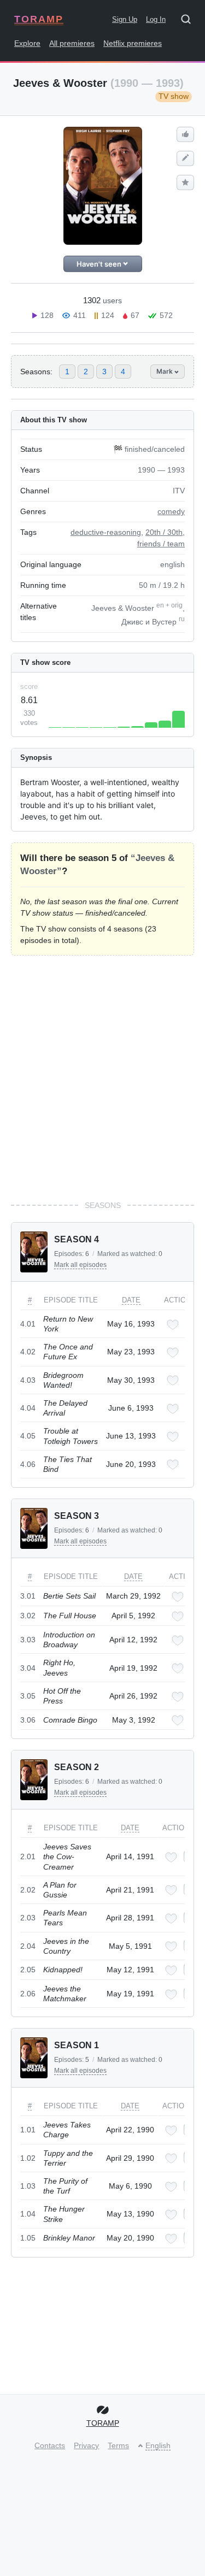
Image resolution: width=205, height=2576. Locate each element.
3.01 (28, 1596)
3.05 (28, 1696)
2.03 (28, 1918)
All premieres (72, 43)
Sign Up (125, 19)
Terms (118, 2445)
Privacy (86, 2445)
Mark (165, 371)
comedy (171, 511)
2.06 (28, 1994)
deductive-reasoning (106, 532)
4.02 (28, 1352)
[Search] (190, 21)
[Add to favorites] (173, 1325)
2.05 (28, 1970)
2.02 (28, 1890)
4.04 (28, 1408)
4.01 (28, 1324)
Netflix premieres (133, 43)
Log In (156, 19)
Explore (27, 43)
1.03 (28, 2186)
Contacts (50, 2445)
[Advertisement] (102, 1078)
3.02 (28, 1616)
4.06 (28, 1464)
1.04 (28, 2214)
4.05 (28, 1436)
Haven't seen (100, 264)
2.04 (28, 1946)
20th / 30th (164, 532)
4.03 (28, 1380)
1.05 (28, 2238)
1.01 (28, 2130)
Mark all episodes (80, 1265)
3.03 (28, 1640)
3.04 (28, 1668)
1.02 (28, 2158)
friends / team (161, 544)
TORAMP (39, 19)
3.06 (28, 1720)
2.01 (28, 1856)
